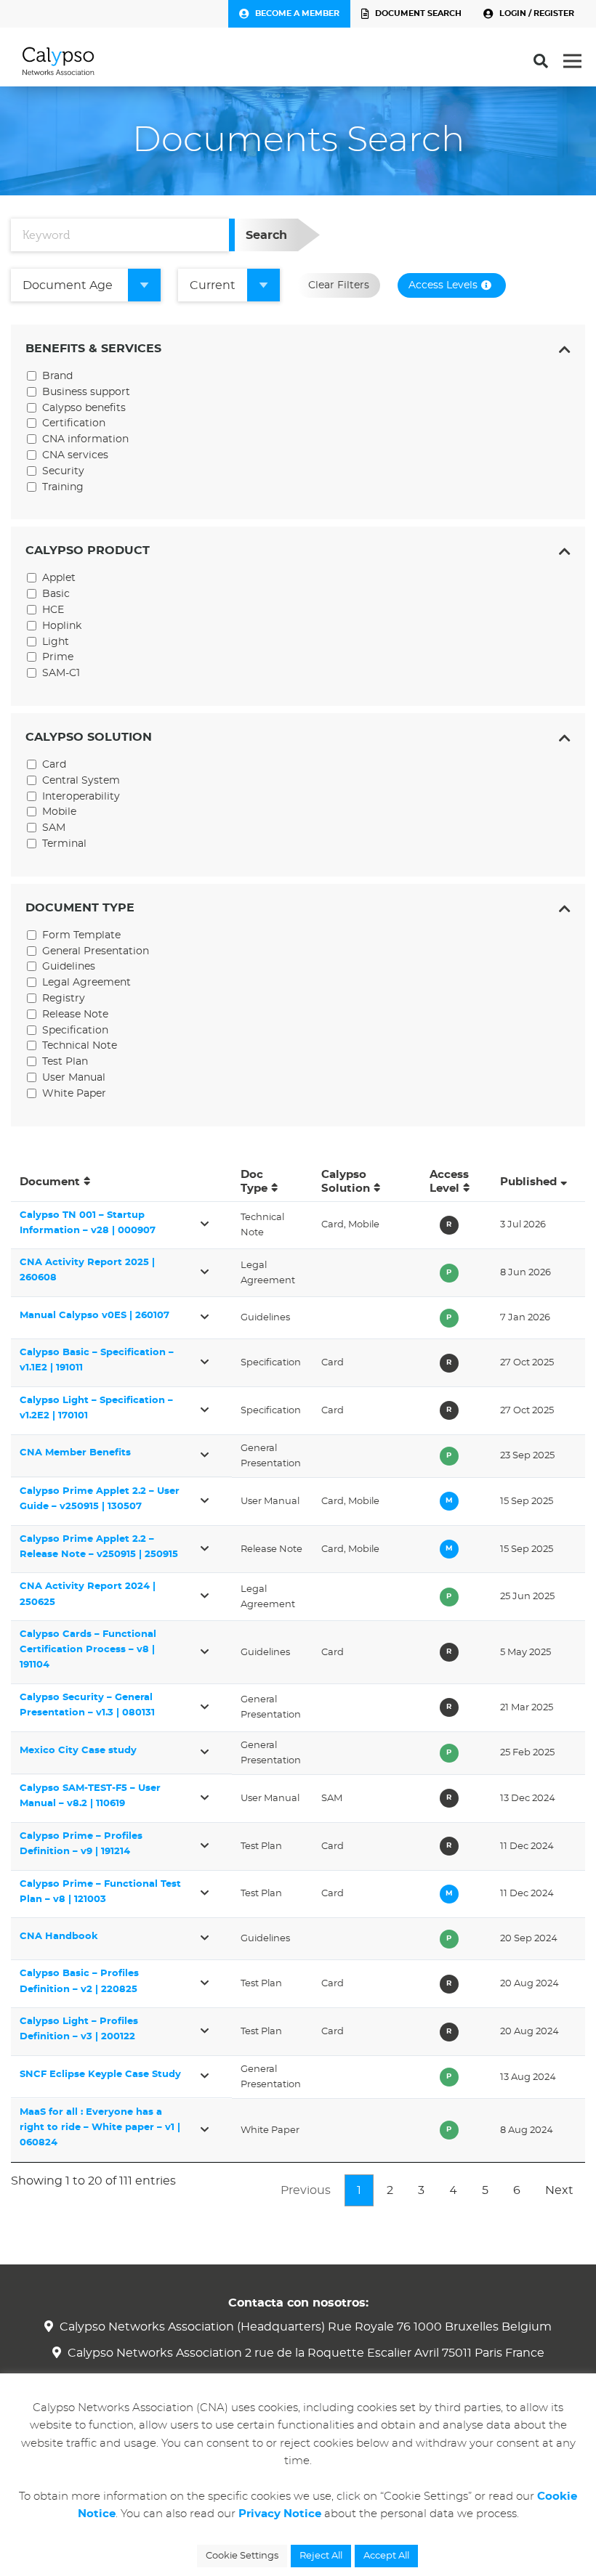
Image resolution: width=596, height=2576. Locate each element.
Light (56, 642)
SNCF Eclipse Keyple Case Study (100, 2075)
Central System (81, 781)
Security (63, 471)
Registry (64, 999)
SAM (54, 828)
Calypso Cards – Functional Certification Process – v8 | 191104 (88, 1650)
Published (528, 1182)
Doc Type (254, 1182)
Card (54, 765)
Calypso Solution (346, 1182)
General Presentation (96, 951)
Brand (57, 376)
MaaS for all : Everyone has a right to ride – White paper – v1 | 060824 (100, 2128)
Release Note (75, 1015)
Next (559, 2190)
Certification (74, 423)
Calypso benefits (84, 408)
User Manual (74, 1078)
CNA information (85, 439)
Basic (56, 594)
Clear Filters (339, 285)
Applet (59, 578)
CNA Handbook (59, 1937)
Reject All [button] (321, 2556)
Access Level (449, 1182)
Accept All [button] (386, 2556)
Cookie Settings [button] (242, 2556)
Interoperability (81, 797)
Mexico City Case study (78, 1751)
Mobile (59, 812)
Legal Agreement (86, 983)
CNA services (75, 455)
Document (50, 1182)
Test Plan (65, 1062)
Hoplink (62, 626)
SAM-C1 (61, 673)
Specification (75, 1031)
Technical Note (80, 1046)
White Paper (74, 1094)
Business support (86, 392)
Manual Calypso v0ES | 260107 (94, 1316)
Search (266, 235)
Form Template (81, 935)
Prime (58, 657)
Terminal (64, 844)
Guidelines (69, 967)
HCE (53, 610)
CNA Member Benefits (75, 1453)
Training (63, 487)
